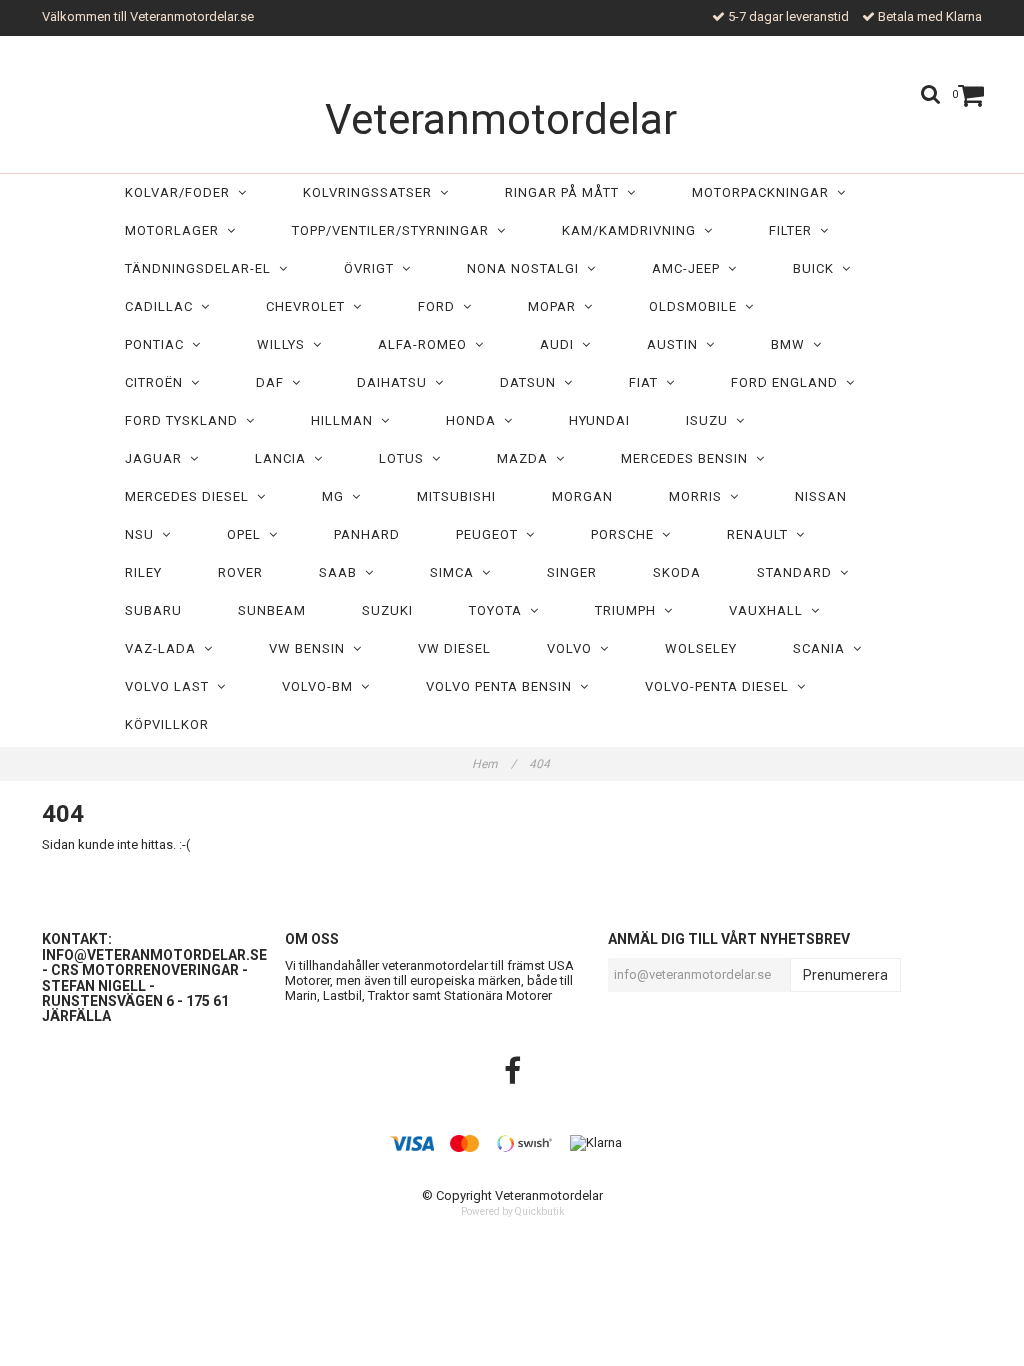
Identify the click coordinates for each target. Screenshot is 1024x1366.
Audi (561, 344)
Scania (823, 648)
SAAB (342, 572)
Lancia (284, 458)
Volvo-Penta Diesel (721, 686)
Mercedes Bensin (688, 458)
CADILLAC (163, 306)
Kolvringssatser (371, 192)
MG (337, 496)
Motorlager (176, 230)
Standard (798, 572)
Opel (248, 534)
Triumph (629, 610)
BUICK (817, 268)
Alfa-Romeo (426, 344)
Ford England (788, 382)
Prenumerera (845, 975)
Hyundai (599, 420)
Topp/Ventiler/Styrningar (394, 230)
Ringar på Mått (566, 192)
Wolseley (701, 648)
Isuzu (711, 420)
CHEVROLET (309, 306)
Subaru (153, 610)
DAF (274, 382)
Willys (285, 344)
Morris (699, 496)
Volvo (573, 648)
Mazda (526, 458)
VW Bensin (311, 648)
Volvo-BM (321, 686)
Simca (456, 572)
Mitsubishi (456, 496)
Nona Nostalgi (527, 268)
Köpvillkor (167, 724)
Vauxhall (770, 610)
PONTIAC (158, 344)
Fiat (647, 382)
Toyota (499, 610)
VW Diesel (454, 648)
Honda (475, 420)
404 (541, 764)
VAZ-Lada (164, 648)
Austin (676, 344)
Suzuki (387, 610)
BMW (792, 344)
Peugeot (491, 534)
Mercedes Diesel (191, 496)
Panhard (367, 534)
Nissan (821, 496)
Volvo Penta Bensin (503, 686)
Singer (572, 572)
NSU (143, 534)
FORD (440, 306)
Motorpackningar (764, 192)
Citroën (158, 382)
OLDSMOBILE (697, 306)
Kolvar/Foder (181, 192)
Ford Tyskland (185, 420)
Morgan (582, 496)
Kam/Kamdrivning (633, 230)
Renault (761, 534)
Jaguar (157, 458)
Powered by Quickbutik (512, 1211)
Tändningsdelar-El (202, 268)
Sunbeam (272, 610)
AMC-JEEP (690, 268)
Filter (794, 230)
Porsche (626, 534)
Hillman (346, 420)
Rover (240, 572)
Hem (494, 764)
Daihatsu (396, 382)
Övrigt (373, 268)
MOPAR (556, 306)
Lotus (405, 458)
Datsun (532, 382)
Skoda (677, 572)
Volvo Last (171, 686)
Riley (143, 572)
